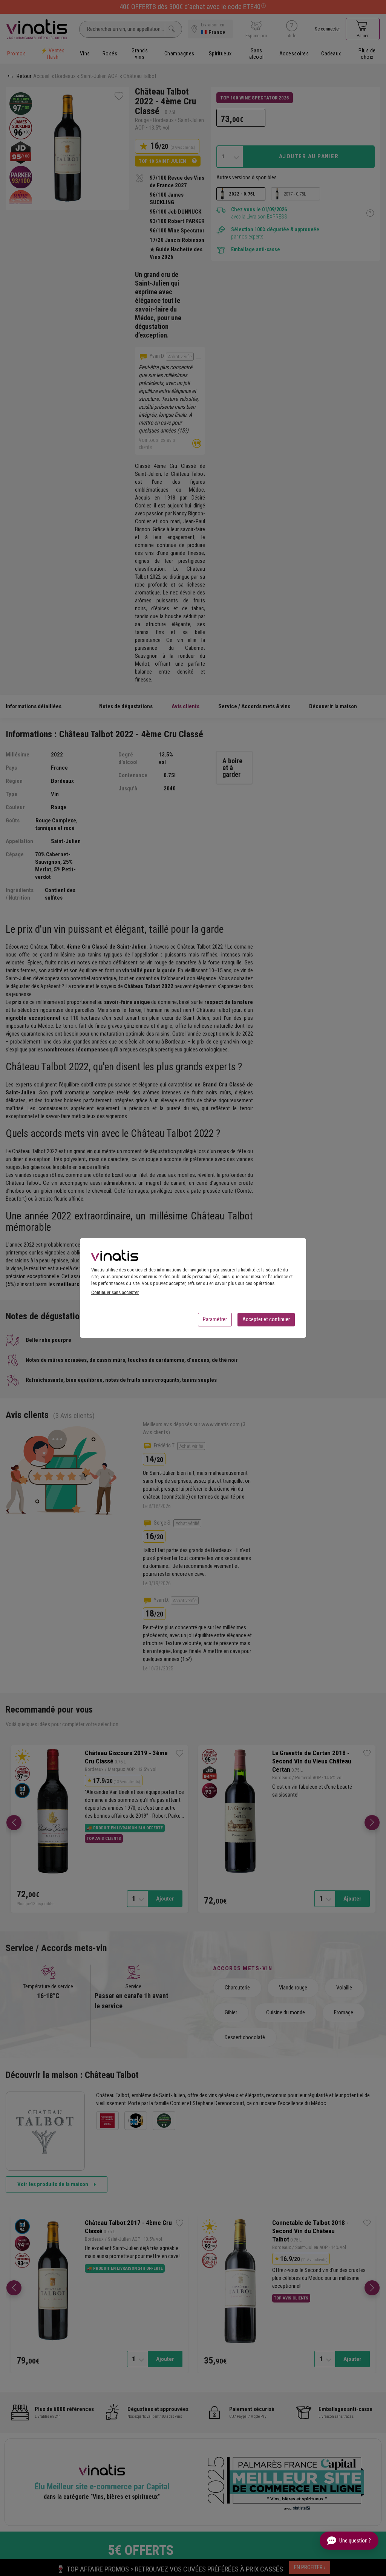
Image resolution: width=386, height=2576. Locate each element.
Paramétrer (215, 1319)
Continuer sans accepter (115, 1292)
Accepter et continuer (266, 1319)
